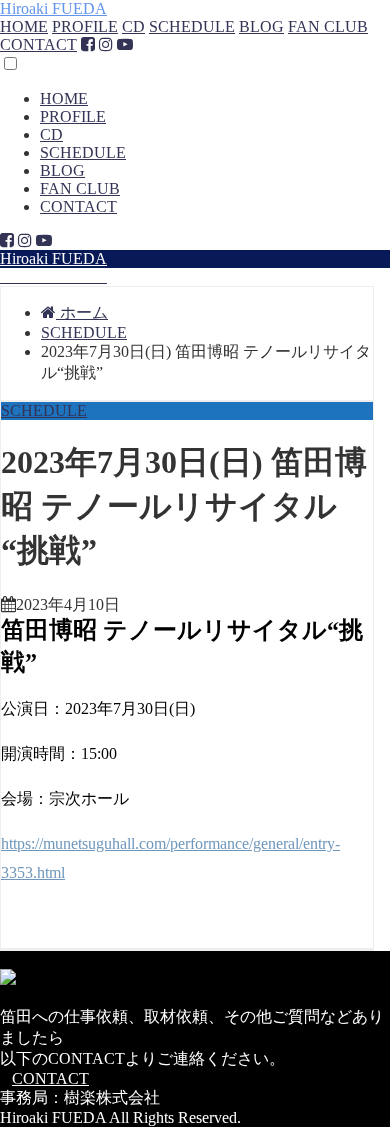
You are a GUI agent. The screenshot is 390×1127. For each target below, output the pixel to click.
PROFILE (85, 26)
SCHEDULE (192, 26)
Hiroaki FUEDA (53, 8)
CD (133, 26)
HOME (24, 26)
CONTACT (38, 44)
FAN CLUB (328, 26)
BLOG (261, 26)
